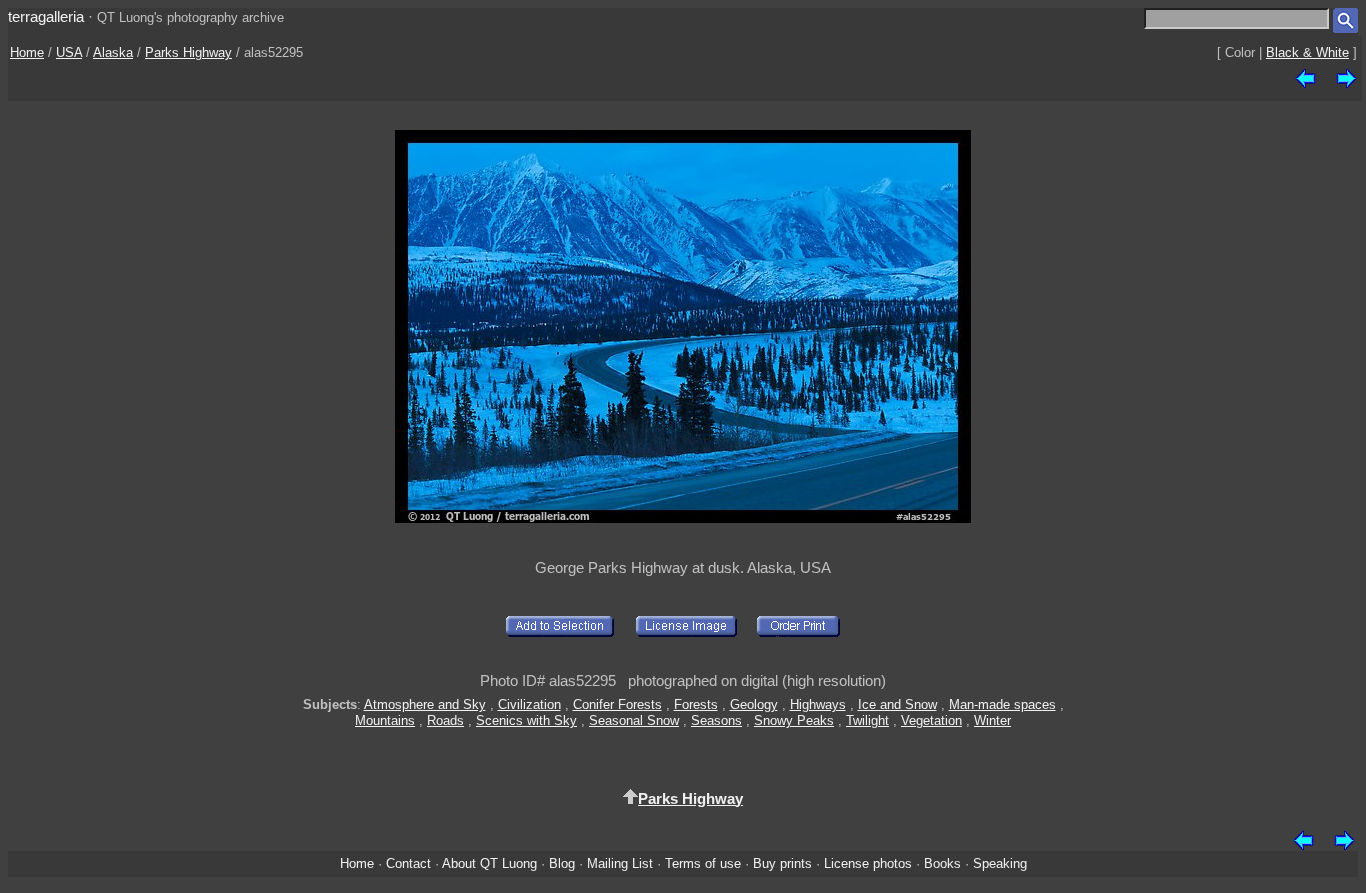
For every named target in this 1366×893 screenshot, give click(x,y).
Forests (696, 704)
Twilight (867, 720)
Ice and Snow (897, 704)
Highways (818, 704)
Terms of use (703, 863)
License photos (868, 863)
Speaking (1000, 863)
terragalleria (46, 16)
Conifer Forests (617, 704)
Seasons (716, 720)
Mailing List (620, 863)
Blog (562, 863)
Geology (754, 704)
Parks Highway (188, 52)
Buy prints (782, 863)
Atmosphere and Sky (425, 704)
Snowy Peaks (794, 720)
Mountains (385, 720)
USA (69, 52)
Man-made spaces (1002, 704)
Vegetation (931, 720)
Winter (992, 720)
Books (942, 863)
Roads (445, 720)
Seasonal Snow (634, 720)
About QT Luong (489, 863)
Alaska (113, 52)
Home (27, 52)
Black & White (1307, 52)
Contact (408, 863)
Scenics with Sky (526, 720)
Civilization (529, 704)
